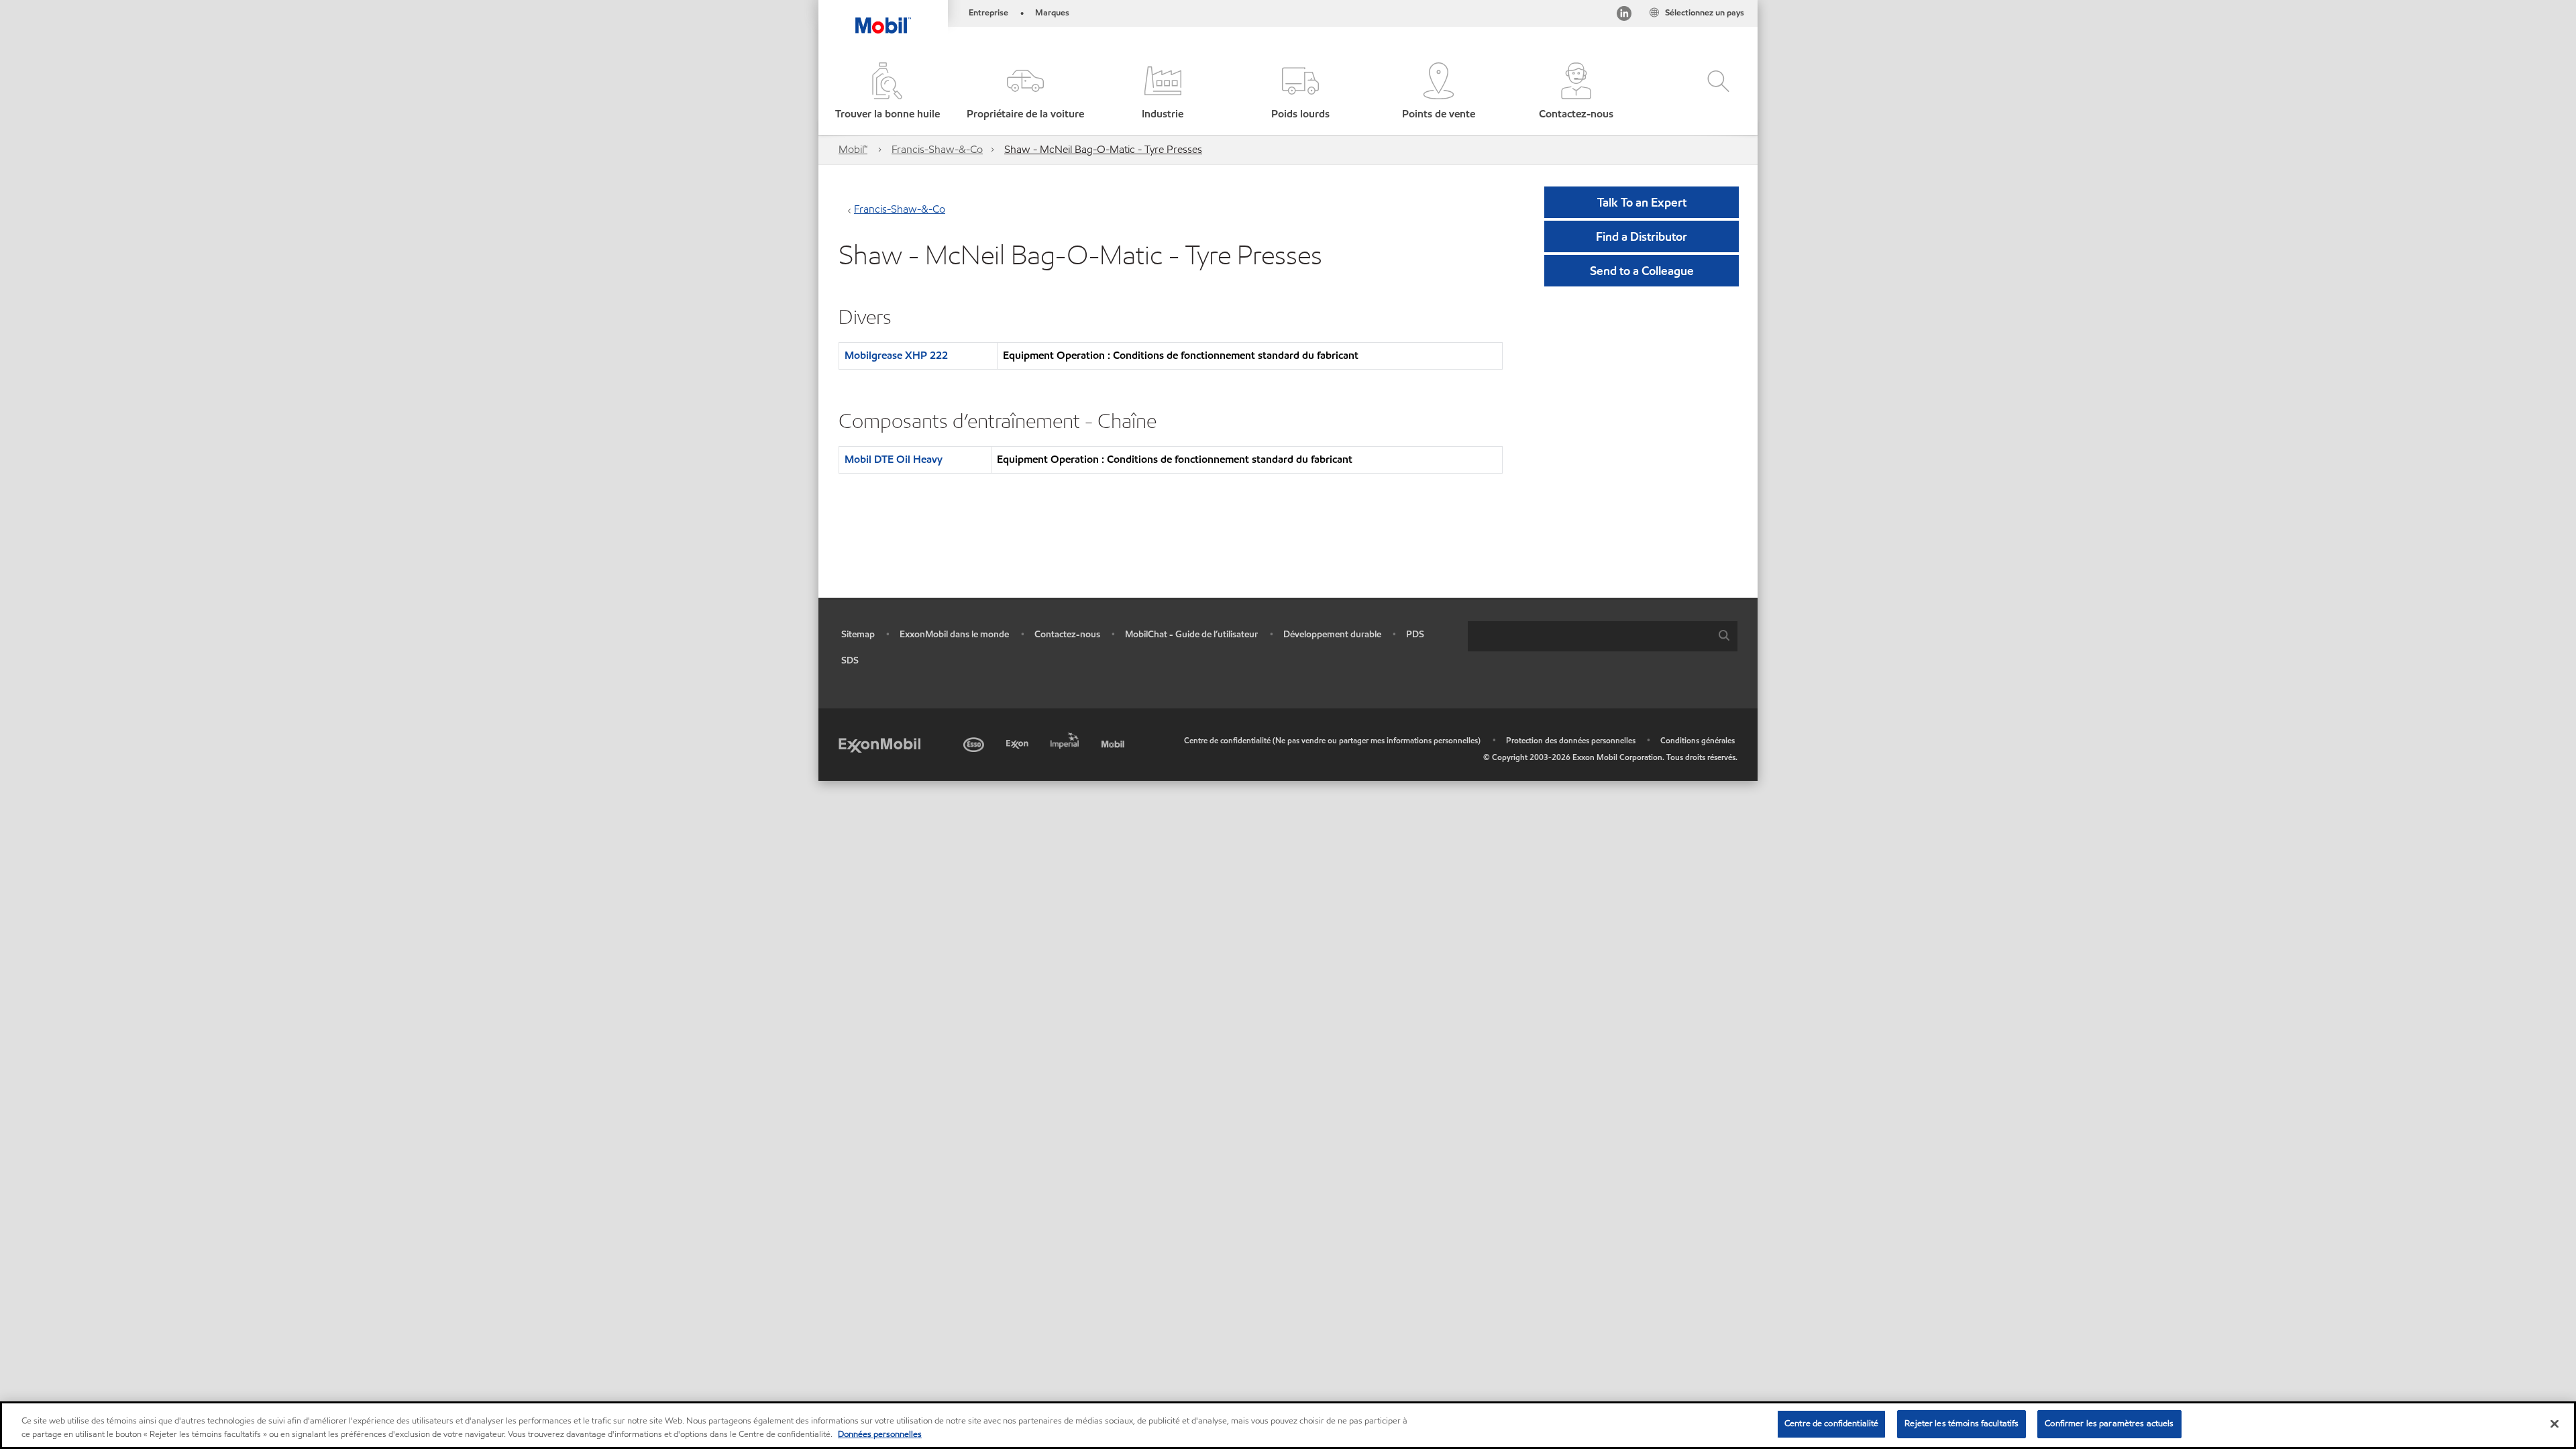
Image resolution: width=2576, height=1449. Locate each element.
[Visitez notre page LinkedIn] (1624, 16)
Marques (1052, 13)
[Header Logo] (883, 17)
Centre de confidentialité (1831, 1424)
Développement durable (1332, 634)
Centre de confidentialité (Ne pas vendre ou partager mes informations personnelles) (1332, 740)
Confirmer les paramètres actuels (2109, 1424)
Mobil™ (853, 149)
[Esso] (975, 742)
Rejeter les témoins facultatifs (1962, 1424)
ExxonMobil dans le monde (954, 634)
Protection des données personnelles (1571, 740)
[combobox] (1603, 636)
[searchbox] (1589, 636)
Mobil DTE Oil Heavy (894, 459)
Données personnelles (880, 1434)
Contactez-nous (1067, 634)
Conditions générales (1698, 740)
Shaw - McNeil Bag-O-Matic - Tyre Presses (1103, 149)
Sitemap (858, 634)
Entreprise (988, 13)
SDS (850, 660)
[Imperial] (1066, 738)
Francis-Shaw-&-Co (937, 149)
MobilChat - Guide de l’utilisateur (1191, 634)
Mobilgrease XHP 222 (896, 355)
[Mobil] (1114, 742)
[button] (1025, 92)
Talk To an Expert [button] (1642, 202)
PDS (1415, 634)
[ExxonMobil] (879, 744)
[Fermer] (2555, 1424)
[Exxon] (1019, 742)
